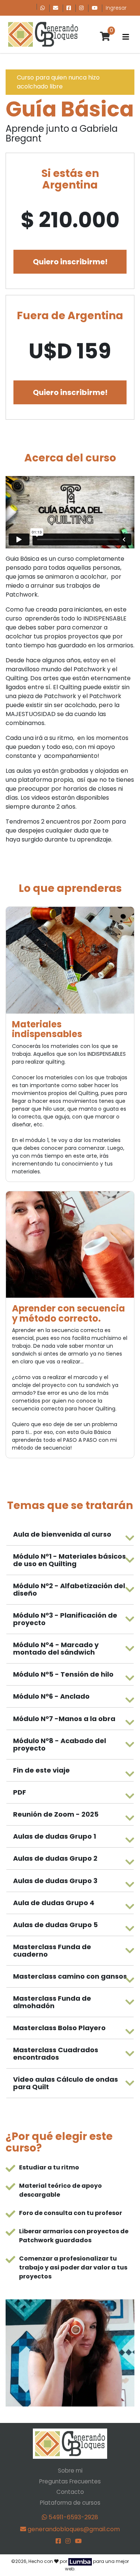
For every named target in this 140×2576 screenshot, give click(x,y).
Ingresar (116, 8)
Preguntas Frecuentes (70, 2481)
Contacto (70, 2492)
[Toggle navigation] (126, 37)
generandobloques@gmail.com (73, 2529)
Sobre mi (70, 2471)
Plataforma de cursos (70, 2503)
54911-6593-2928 (73, 2517)
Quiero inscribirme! (70, 262)
